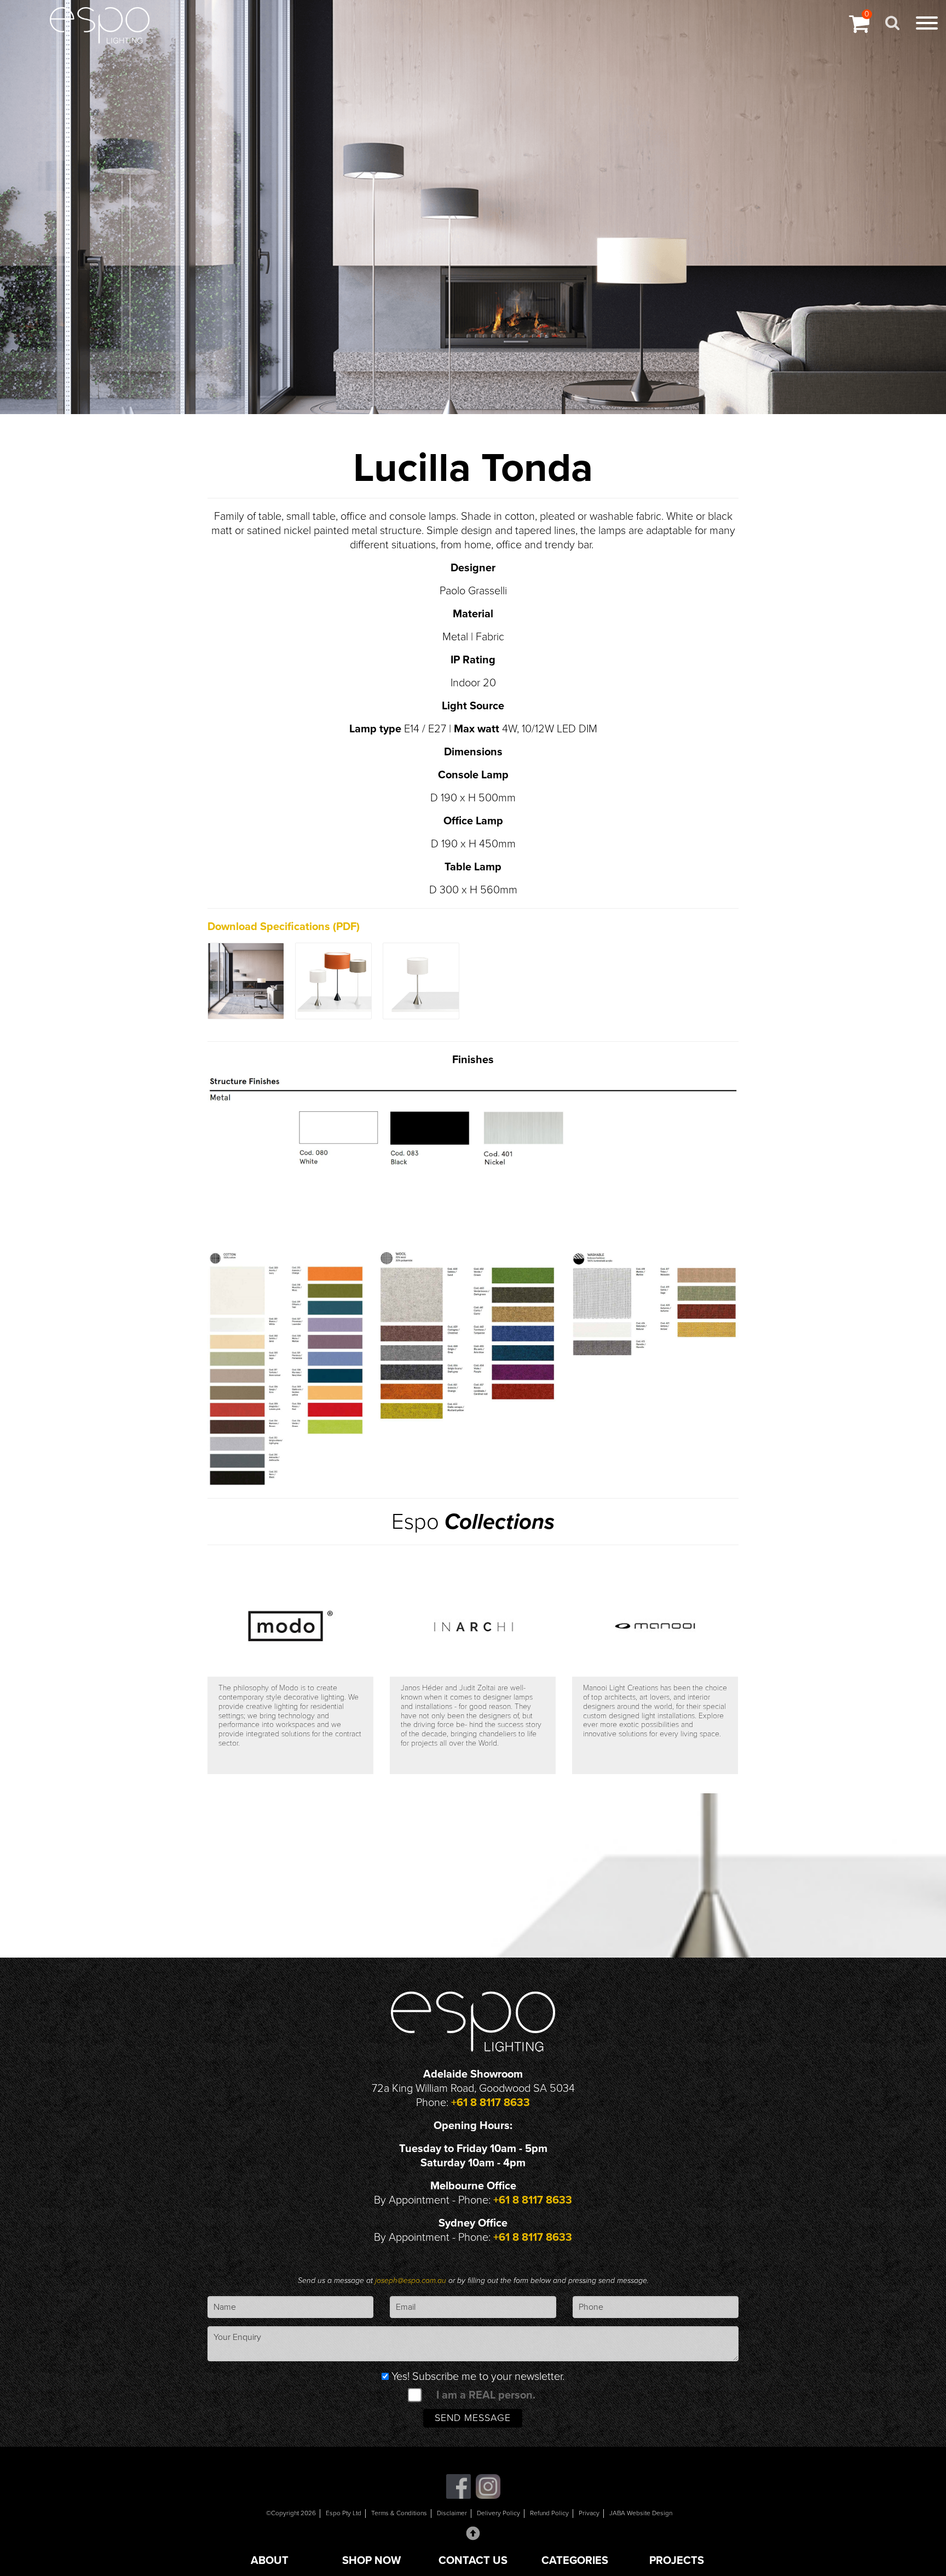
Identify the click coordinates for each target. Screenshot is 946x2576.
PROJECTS (677, 2561)
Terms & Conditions (399, 2513)
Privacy (589, 2513)
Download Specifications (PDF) (284, 927)
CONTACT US (473, 2561)
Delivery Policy (498, 2513)
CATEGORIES (575, 2561)
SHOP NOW (371, 2561)
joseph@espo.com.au (412, 2280)
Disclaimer (452, 2513)
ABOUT (270, 2561)
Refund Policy (549, 2513)
